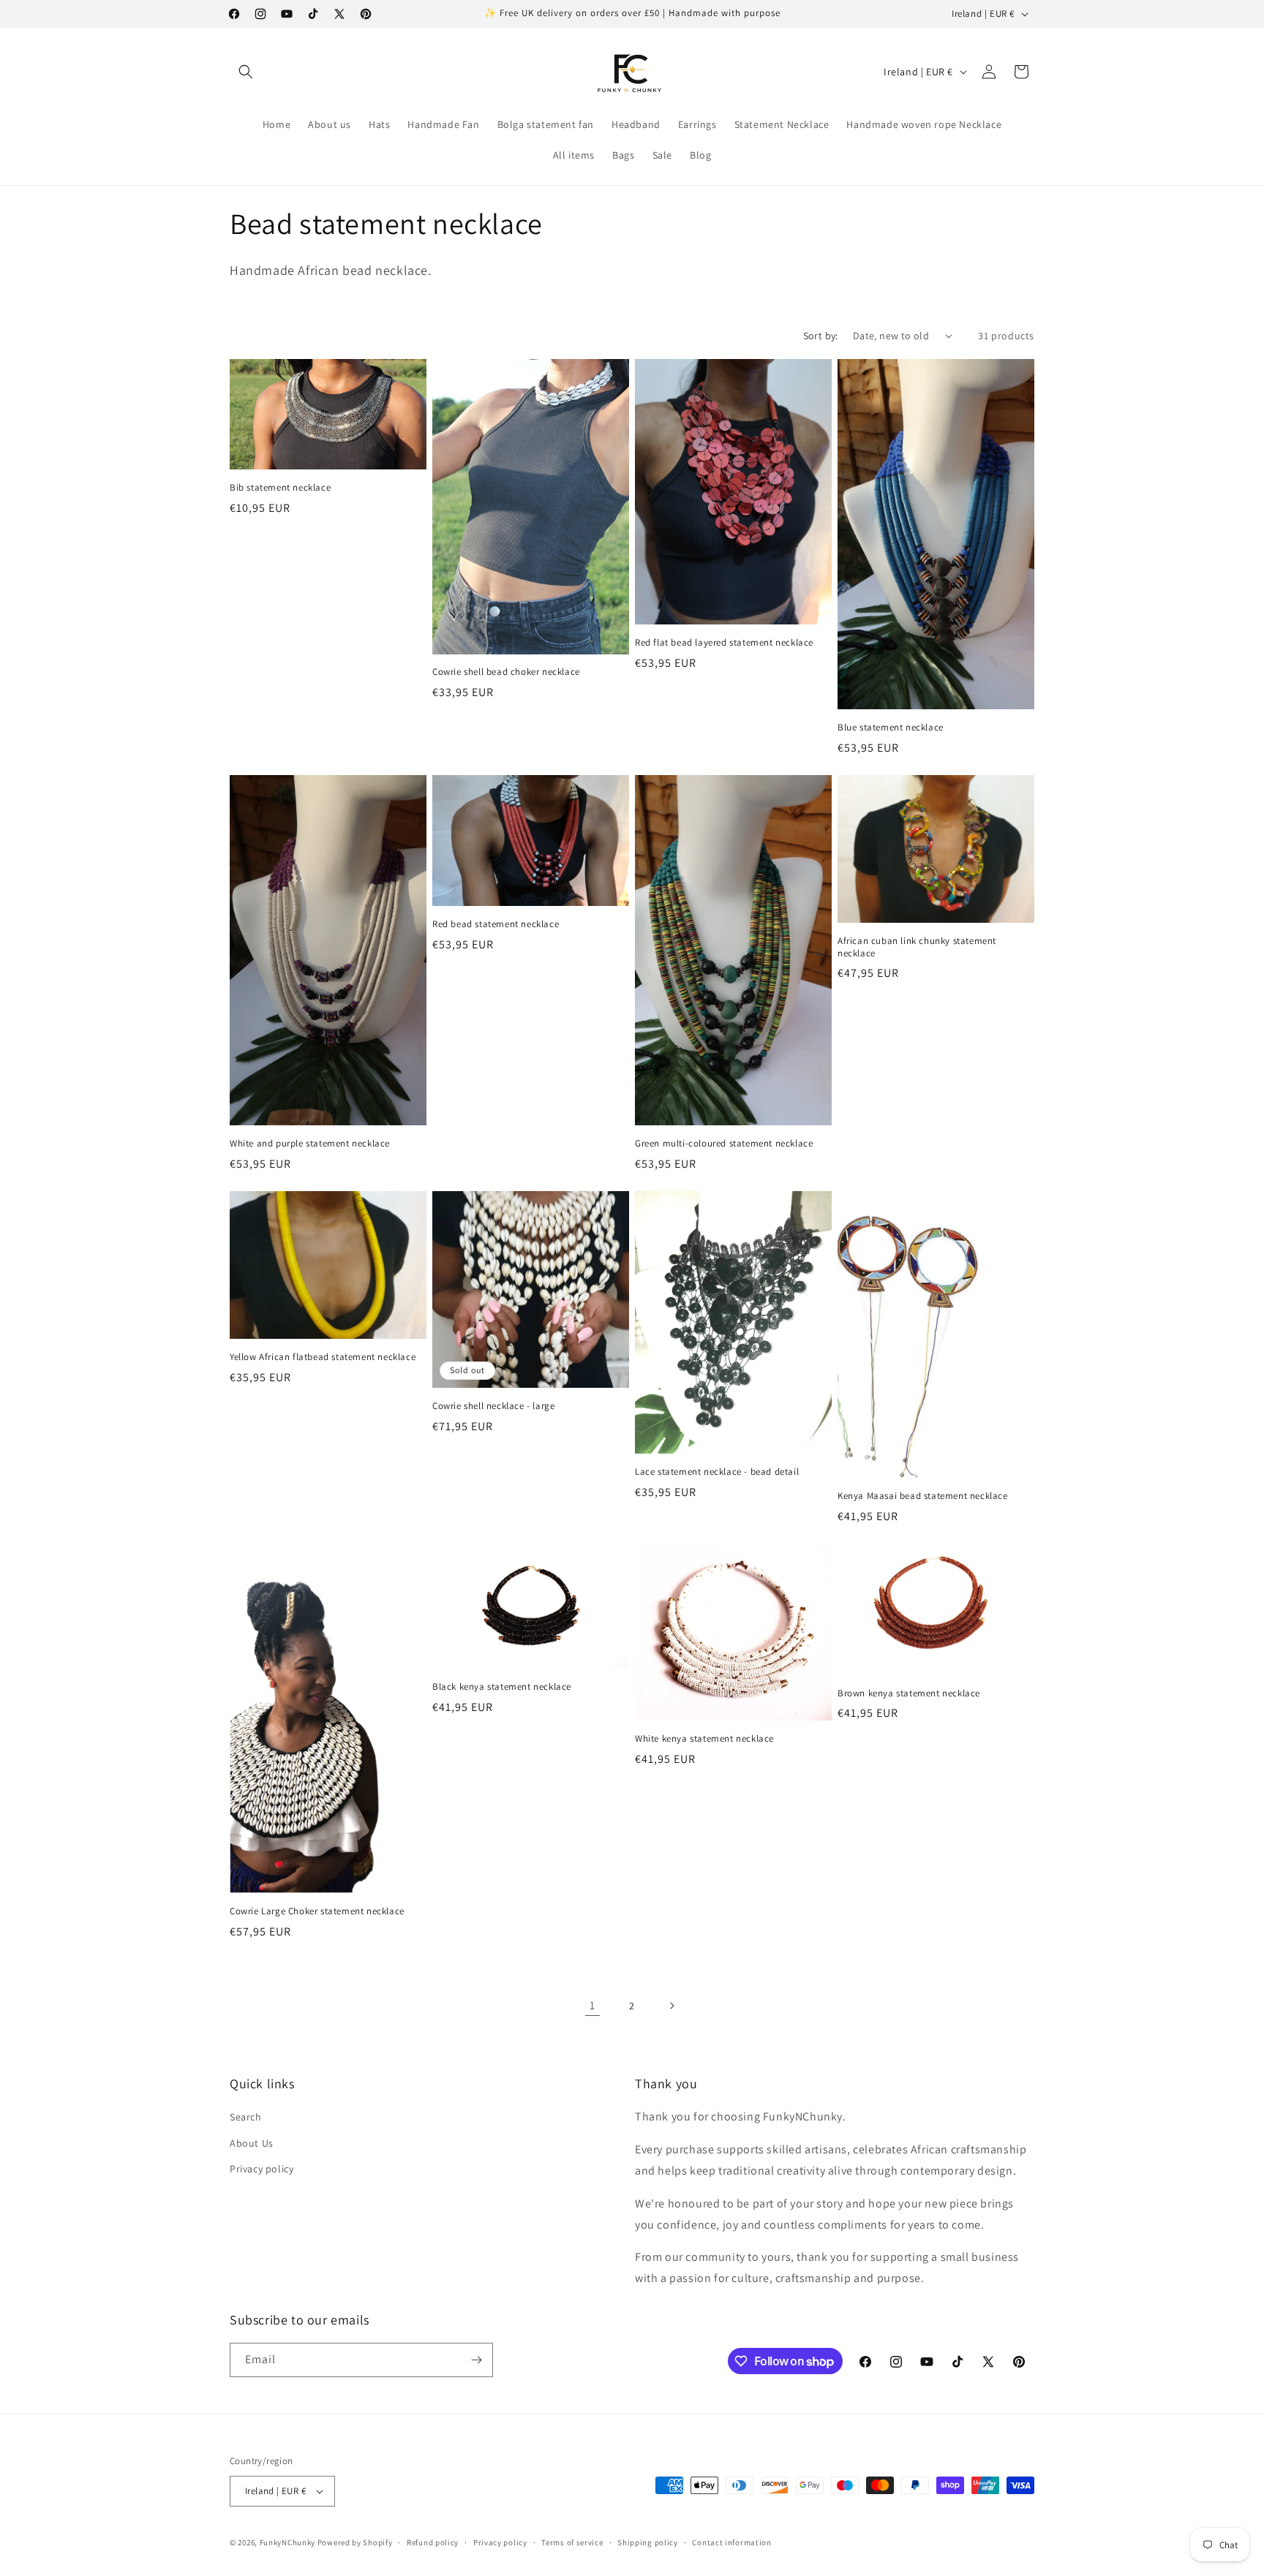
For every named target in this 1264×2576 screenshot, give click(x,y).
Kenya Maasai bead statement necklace (923, 1496)
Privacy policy (262, 2169)
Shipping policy (648, 2542)
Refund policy (433, 2542)
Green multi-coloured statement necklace (724, 1144)
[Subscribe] (476, 2360)
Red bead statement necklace (496, 924)
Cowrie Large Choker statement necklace (317, 1911)
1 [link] (592, 2005)
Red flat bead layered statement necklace (724, 643)
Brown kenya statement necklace (909, 1693)
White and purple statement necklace (310, 1144)
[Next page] (671, 2006)
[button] (246, 72)
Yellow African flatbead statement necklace (323, 1357)
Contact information (731, 2542)
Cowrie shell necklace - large (493, 1406)
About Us (252, 2142)
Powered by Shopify (355, 2542)
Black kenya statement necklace (502, 1687)
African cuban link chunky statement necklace (917, 947)
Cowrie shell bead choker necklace (506, 672)
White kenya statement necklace (704, 1739)
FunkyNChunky (287, 2542)
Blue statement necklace (891, 728)
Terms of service (572, 2542)
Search (246, 2117)
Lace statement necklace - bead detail (717, 1472)
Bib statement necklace (280, 488)
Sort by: (821, 336)
